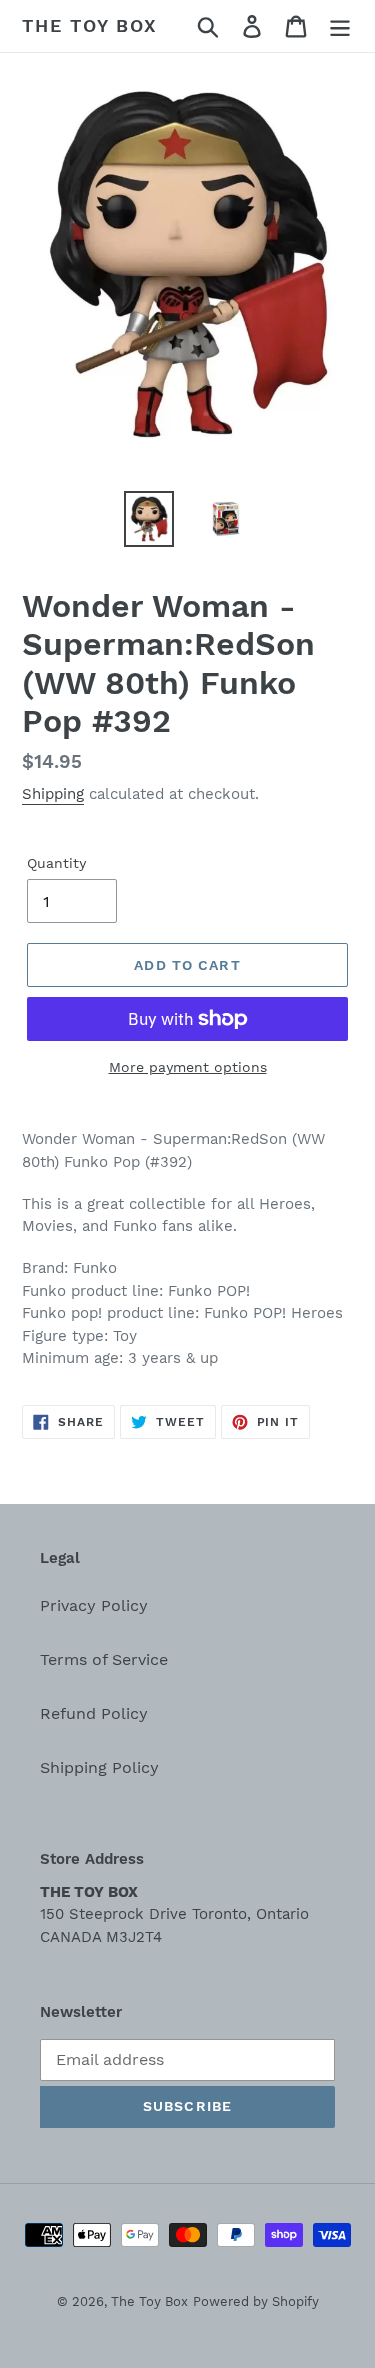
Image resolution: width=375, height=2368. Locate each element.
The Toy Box (90, 25)
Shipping (53, 794)
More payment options (188, 1067)
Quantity (56, 863)
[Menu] (340, 26)
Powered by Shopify (256, 2301)
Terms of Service (104, 1659)
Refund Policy (94, 1713)
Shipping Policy (99, 1767)
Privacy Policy (94, 1605)
